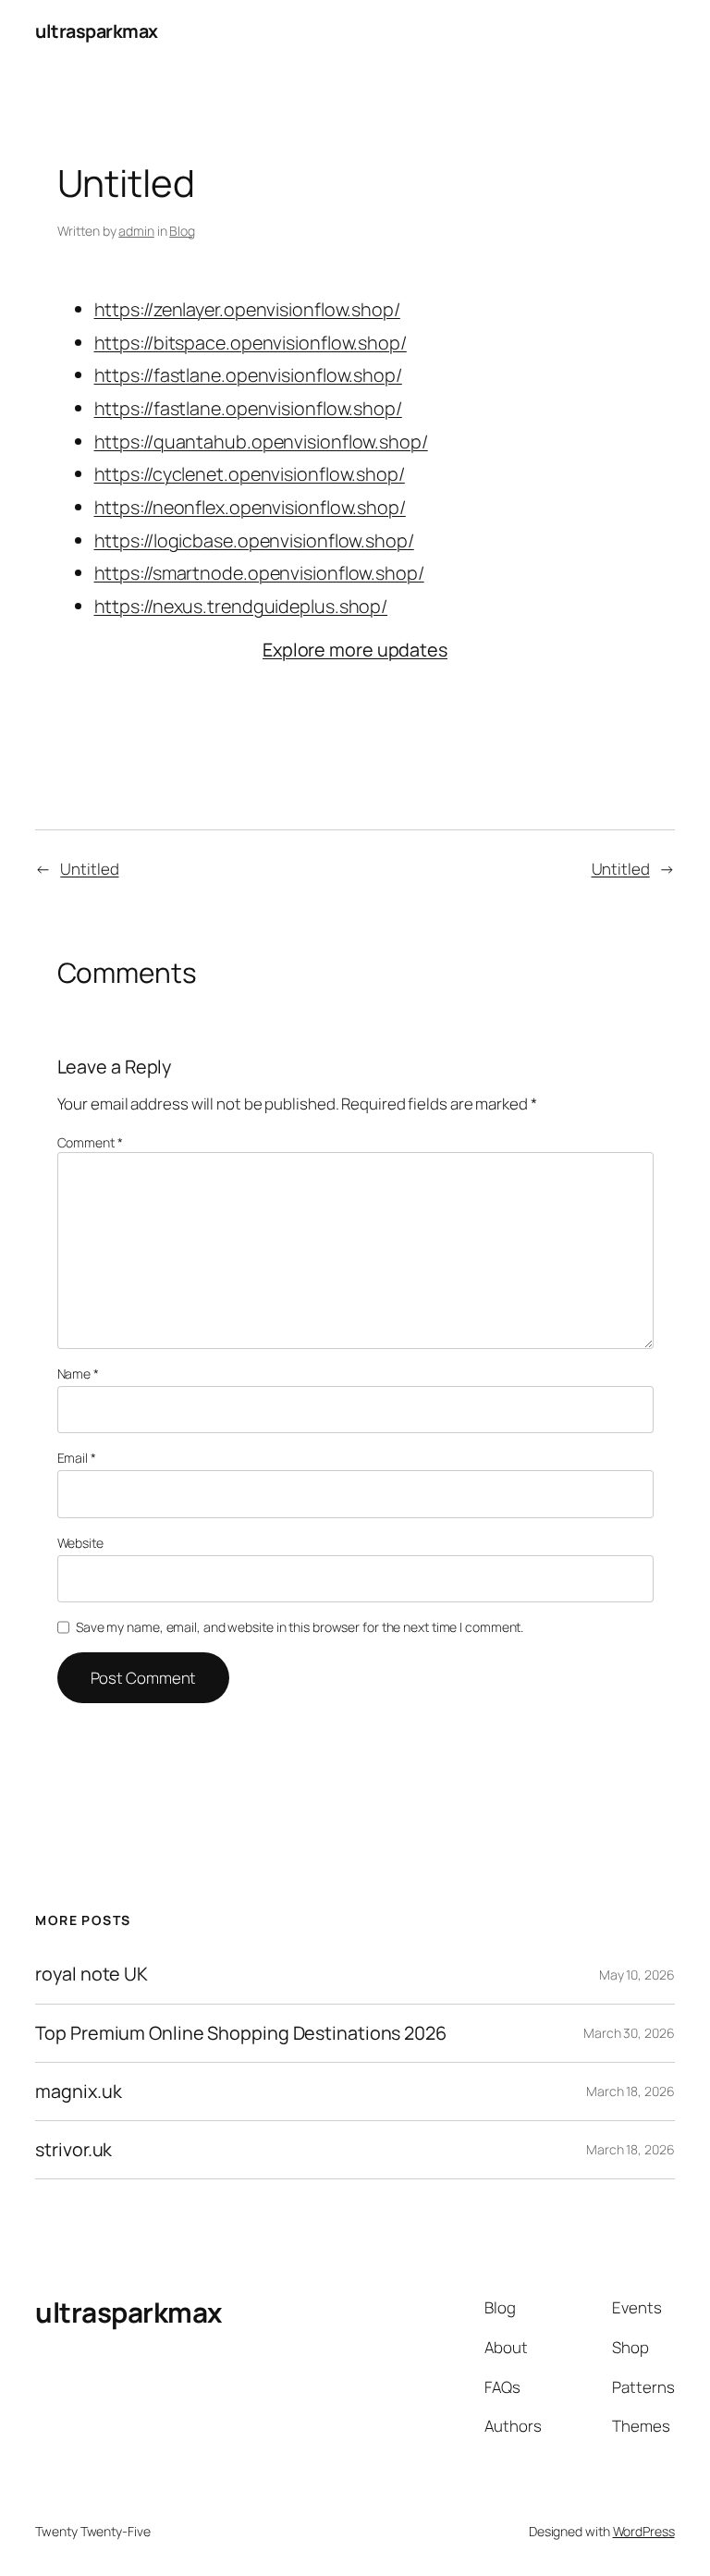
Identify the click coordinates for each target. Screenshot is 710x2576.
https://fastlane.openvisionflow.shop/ (248, 375)
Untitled (89, 869)
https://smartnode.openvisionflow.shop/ (259, 573)
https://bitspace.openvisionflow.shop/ (251, 343)
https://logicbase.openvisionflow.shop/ (254, 540)
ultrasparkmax (97, 31)
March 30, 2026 (629, 2033)
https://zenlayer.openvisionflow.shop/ (247, 309)
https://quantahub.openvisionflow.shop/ (261, 442)
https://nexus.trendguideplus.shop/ (241, 606)
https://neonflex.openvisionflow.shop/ (250, 507)
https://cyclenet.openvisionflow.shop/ (250, 474)
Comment (90, 1142)
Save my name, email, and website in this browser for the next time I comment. (300, 1627)
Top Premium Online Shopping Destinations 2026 (241, 2033)
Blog (182, 231)
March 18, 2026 (630, 2091)
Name (78, 1374)
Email (77, 1458)
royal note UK (92, 1974)
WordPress (644, 2531)
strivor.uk (73, 2150)
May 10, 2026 (637, 1975)
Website (80, 1543)
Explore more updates (355, 650)
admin (136, 231)
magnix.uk (78, 2091)
